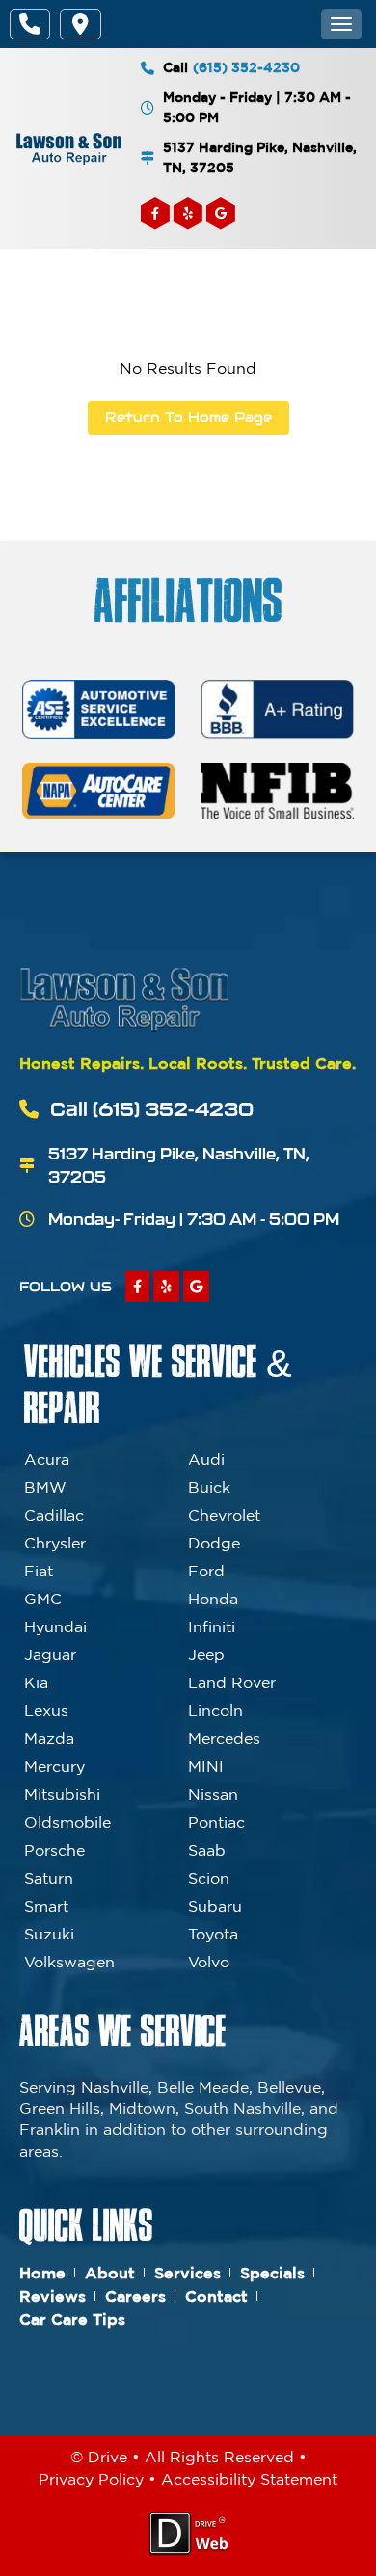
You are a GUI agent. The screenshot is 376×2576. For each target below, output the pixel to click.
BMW (45, 1487)
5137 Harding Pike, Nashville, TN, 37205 (260, 157)
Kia (36, 1682)
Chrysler (55, 1543)
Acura (47, 1459)
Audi (206, 1459)
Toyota (213, 1934)
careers (135, 2296)
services (188, 2273)
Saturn (49, 1878)
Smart (46, 1906)
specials (272, 2273)
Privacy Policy (91, 2479)
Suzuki (49, 1934)
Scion (209, 1878)
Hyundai (55, 1626)
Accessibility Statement (249, 2479)
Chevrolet (224, 1515)
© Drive (99, 2457)
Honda (213, 1599)
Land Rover (232, 1682)
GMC (43, 1599)
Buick (209, 1487)
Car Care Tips (72, 2319)
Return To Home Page (188, 417)
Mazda (49, 1738)
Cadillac (54, 1515)
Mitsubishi (62, 1794)
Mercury (54, 1766)
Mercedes (224, 1738)
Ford (206, 1571)
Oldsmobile (67, 1822)
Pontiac (216, 1822)
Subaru (215, 1906)
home (42, 2273)
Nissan (213, 1794)
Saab (207, 1850)
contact (216, 2296)
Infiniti (212, 1626)
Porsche (54, 1850)
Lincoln (215, 1710)
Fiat (39, 1571)
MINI (206, 1766)
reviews (53, 2296)
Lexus (46, 1710)
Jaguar (50, 1654)
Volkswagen (69, 1962)
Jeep (206, 1654)
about (110, 2273)
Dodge (214, 1543)
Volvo (209, 1962)
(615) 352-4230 (246, 67)
